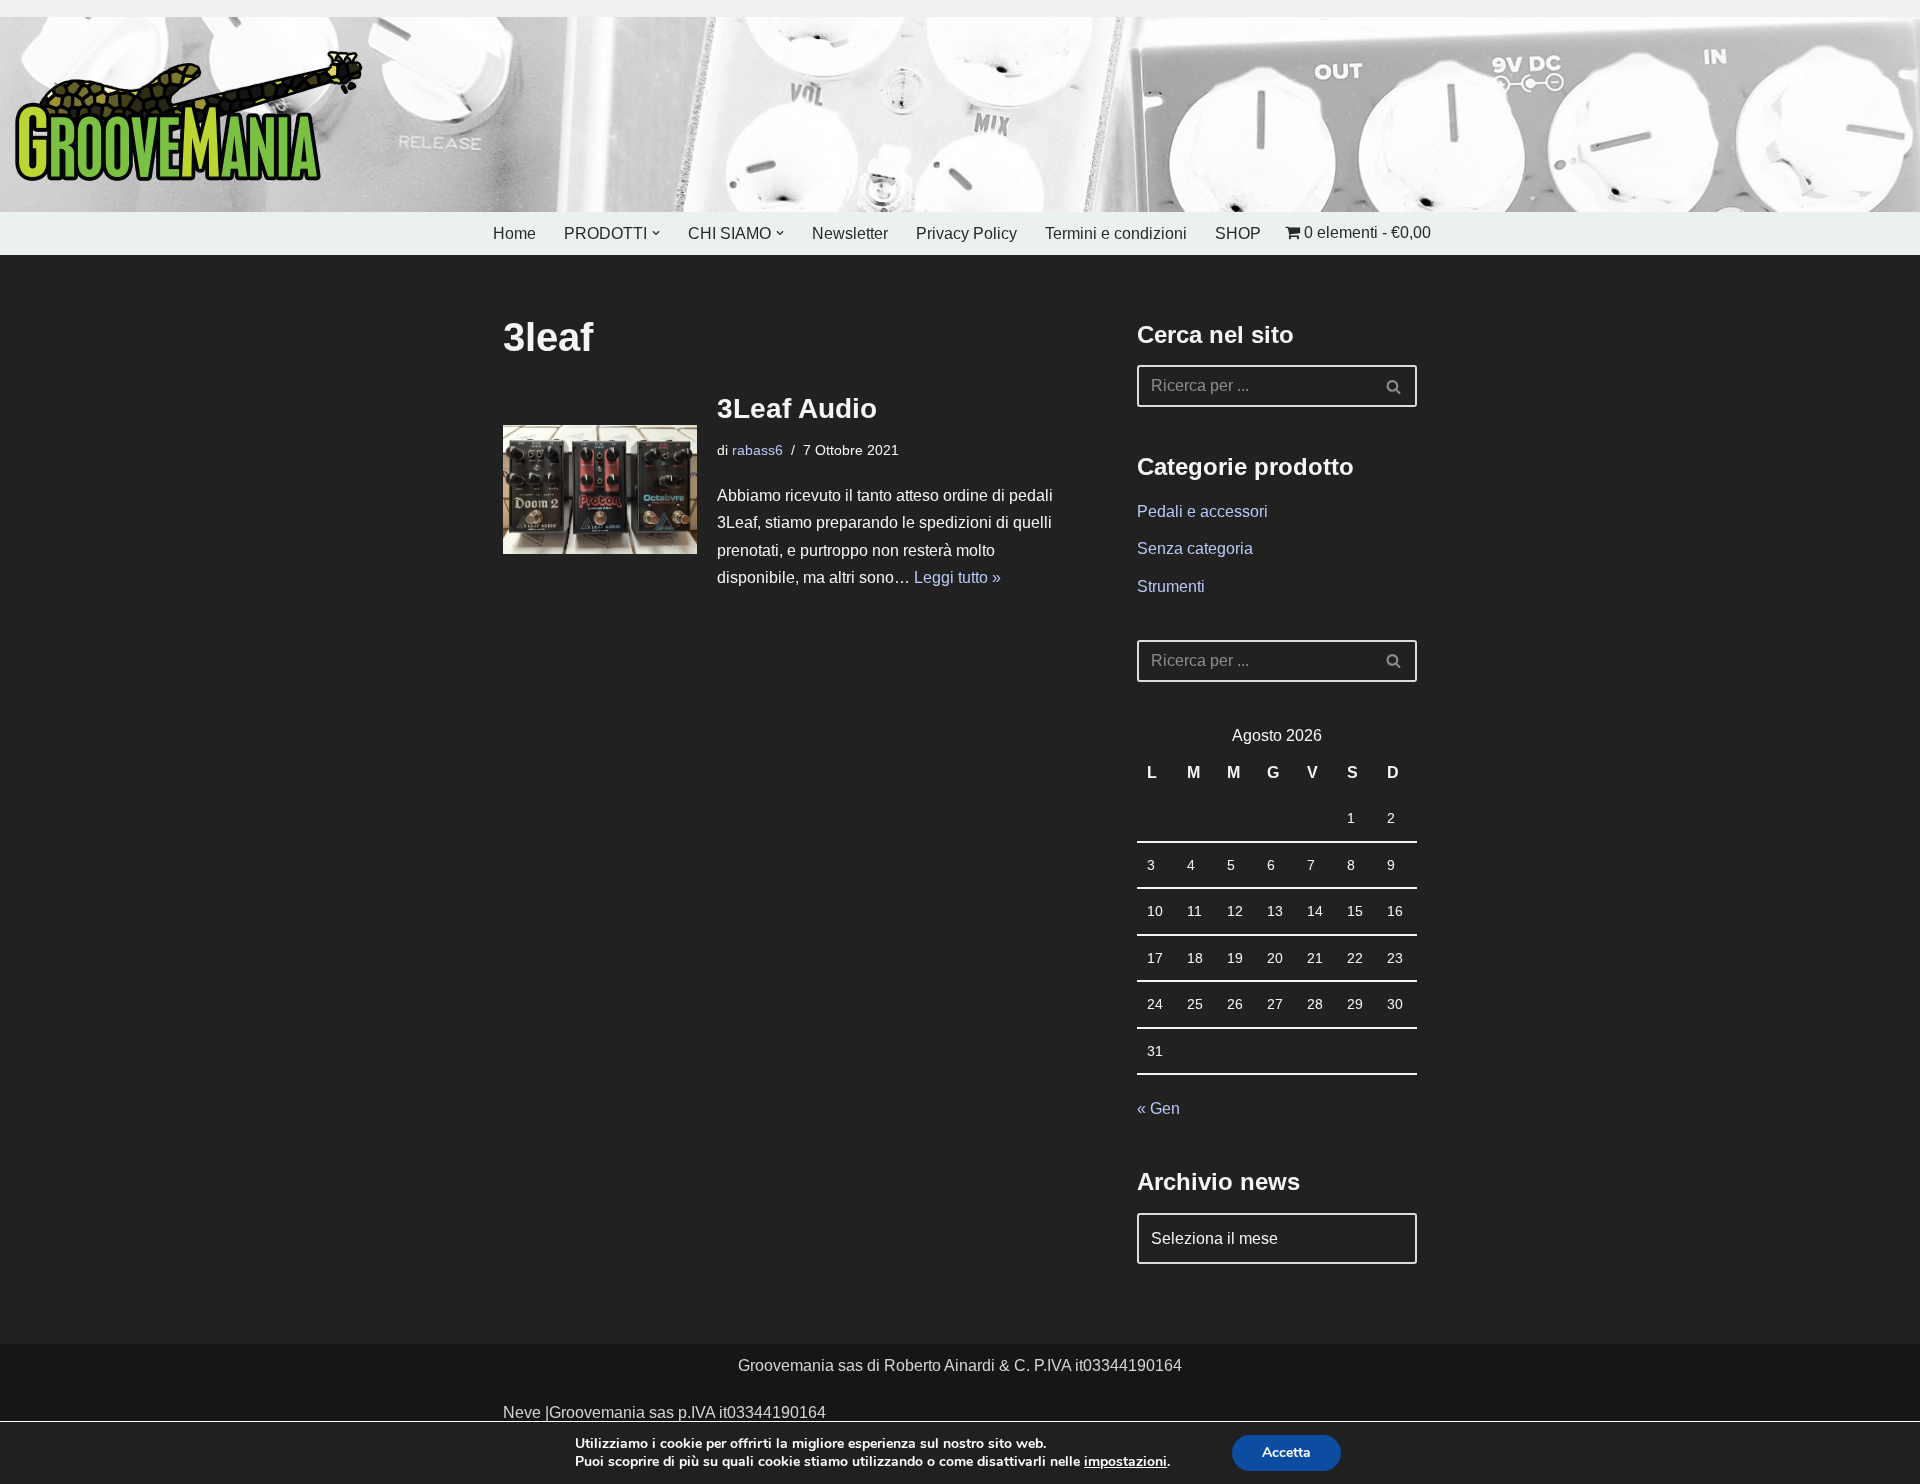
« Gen (1158, 1108)
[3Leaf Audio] (600, 489)
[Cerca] (1394, 386)
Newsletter (850, 233)
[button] (656, 233)
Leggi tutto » (957, 577)
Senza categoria (1195, 548)
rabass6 (757, 450)
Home (514, 233)
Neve (522, 1412)
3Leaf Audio (797, 408)
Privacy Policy (966, 233)
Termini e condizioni (1116, 233)
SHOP (1238, 233)
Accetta (1286, 1452)
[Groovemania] (190, 114)
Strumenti (1171, 586)
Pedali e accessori (1202, 511)
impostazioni (1125, 1462)
